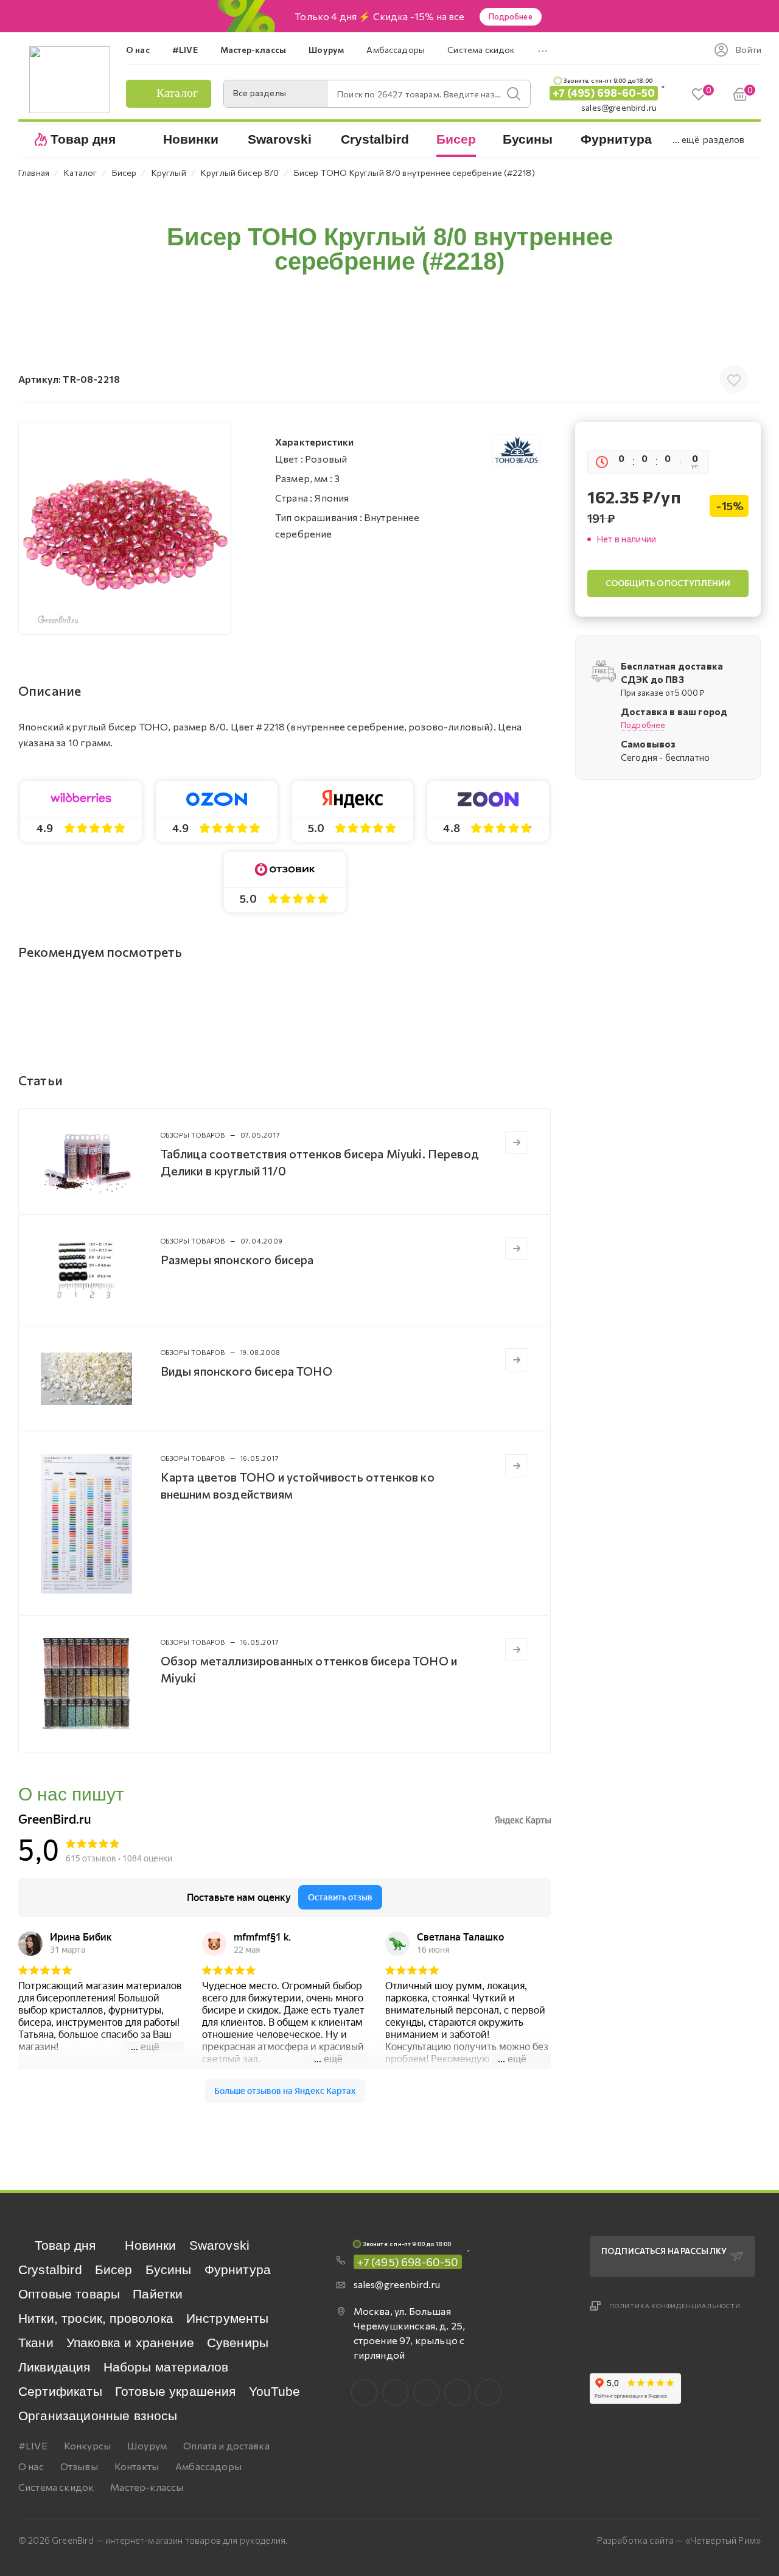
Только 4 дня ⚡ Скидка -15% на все (379, 16)
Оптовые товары (69, 2294)
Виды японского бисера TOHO (246, 1371)
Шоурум (147, 2445)
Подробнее (511, 16)
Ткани (36, 2343)
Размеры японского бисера (237, 1259)
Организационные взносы (98, 2416)
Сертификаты (60, 2391)
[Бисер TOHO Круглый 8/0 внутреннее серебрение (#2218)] (125, 528)
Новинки (150, 2245)
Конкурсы (87, 2445)
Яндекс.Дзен (488, 2392)
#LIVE (33, 2445)
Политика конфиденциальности (675, 2306)
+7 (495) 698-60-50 (604, 93)
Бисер (114, 2270)
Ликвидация (54, 2367)
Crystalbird (50, 2270)
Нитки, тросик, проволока (96, 2318)
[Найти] (514, 94)
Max (395, 2392)
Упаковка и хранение (130, 2343)
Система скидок (56, 2487)
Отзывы (79, 2466)
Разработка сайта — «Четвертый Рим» (679, 2540)
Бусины (169, 2270)
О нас (31, 2466)
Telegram (426, 2392)
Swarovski (219, 2245)
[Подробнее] (517, 1143)
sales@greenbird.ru (619, 107)
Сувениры (238, 2343)
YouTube (275, 2391)
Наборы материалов (166, 2367)
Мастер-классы (147, 2487)
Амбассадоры (208, 2466)
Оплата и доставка (226, 2445)
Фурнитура (238, 2270)
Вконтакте (364, 2392)
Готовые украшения (176, 2391)
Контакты (137, 2466)
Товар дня (65, 2245)
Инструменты (228, 2318)
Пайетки (158, 2294)
